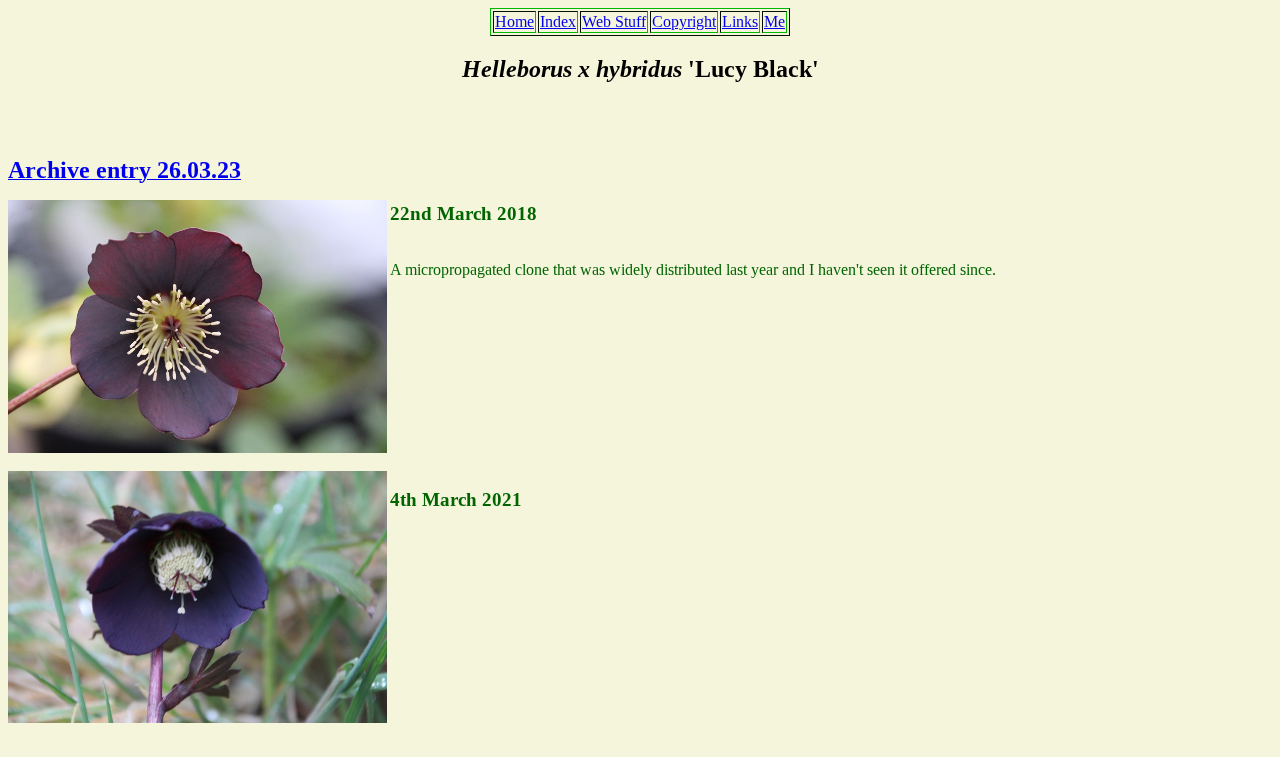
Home (514, 21)
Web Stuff (614, 21)
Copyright (684, 21)
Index (558, 21)
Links (740, 21)
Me (774, 21)
